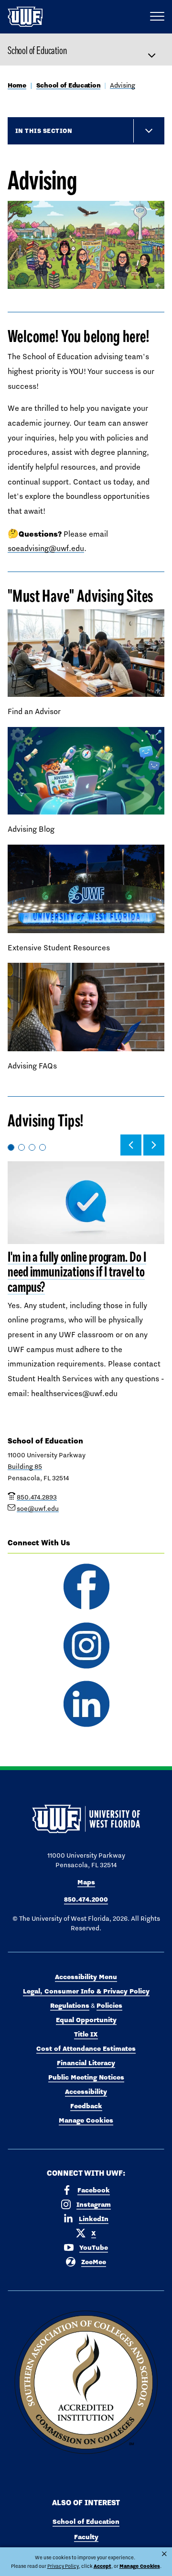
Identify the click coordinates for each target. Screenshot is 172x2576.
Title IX (86, 2034)
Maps (86, 1882)
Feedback (86, 2106)
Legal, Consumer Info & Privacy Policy (86, 1991)
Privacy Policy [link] (63, 2566)
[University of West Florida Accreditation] (86, 2383)
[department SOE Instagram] (86, 1646)
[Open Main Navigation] (157, 17)
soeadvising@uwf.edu (46, 548)
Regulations (70, 2005)
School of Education (37, 50)
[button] (131, 1145)
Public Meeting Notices (86, 2077)
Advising (123, 85)
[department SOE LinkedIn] (86, 1704)
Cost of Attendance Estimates (86, 2048)
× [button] (164, 2554)
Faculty (86, 2537)
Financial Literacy (86, 2063)
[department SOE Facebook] (86, 1587)
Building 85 (25, 1466)
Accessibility (86, 2092)
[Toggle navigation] (156, 50)
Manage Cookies (86, 2120)
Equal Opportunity (86, 2020)
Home (17, 85)
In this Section (44, 131)
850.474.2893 (37, 1497)
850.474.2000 (86, 1899)
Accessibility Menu (86, 1977)
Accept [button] (102, 2566)
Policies (109, 2005)
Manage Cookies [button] (140, 2566)
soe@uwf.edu (38, 1508)
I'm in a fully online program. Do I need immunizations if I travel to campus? (77, 1272)
